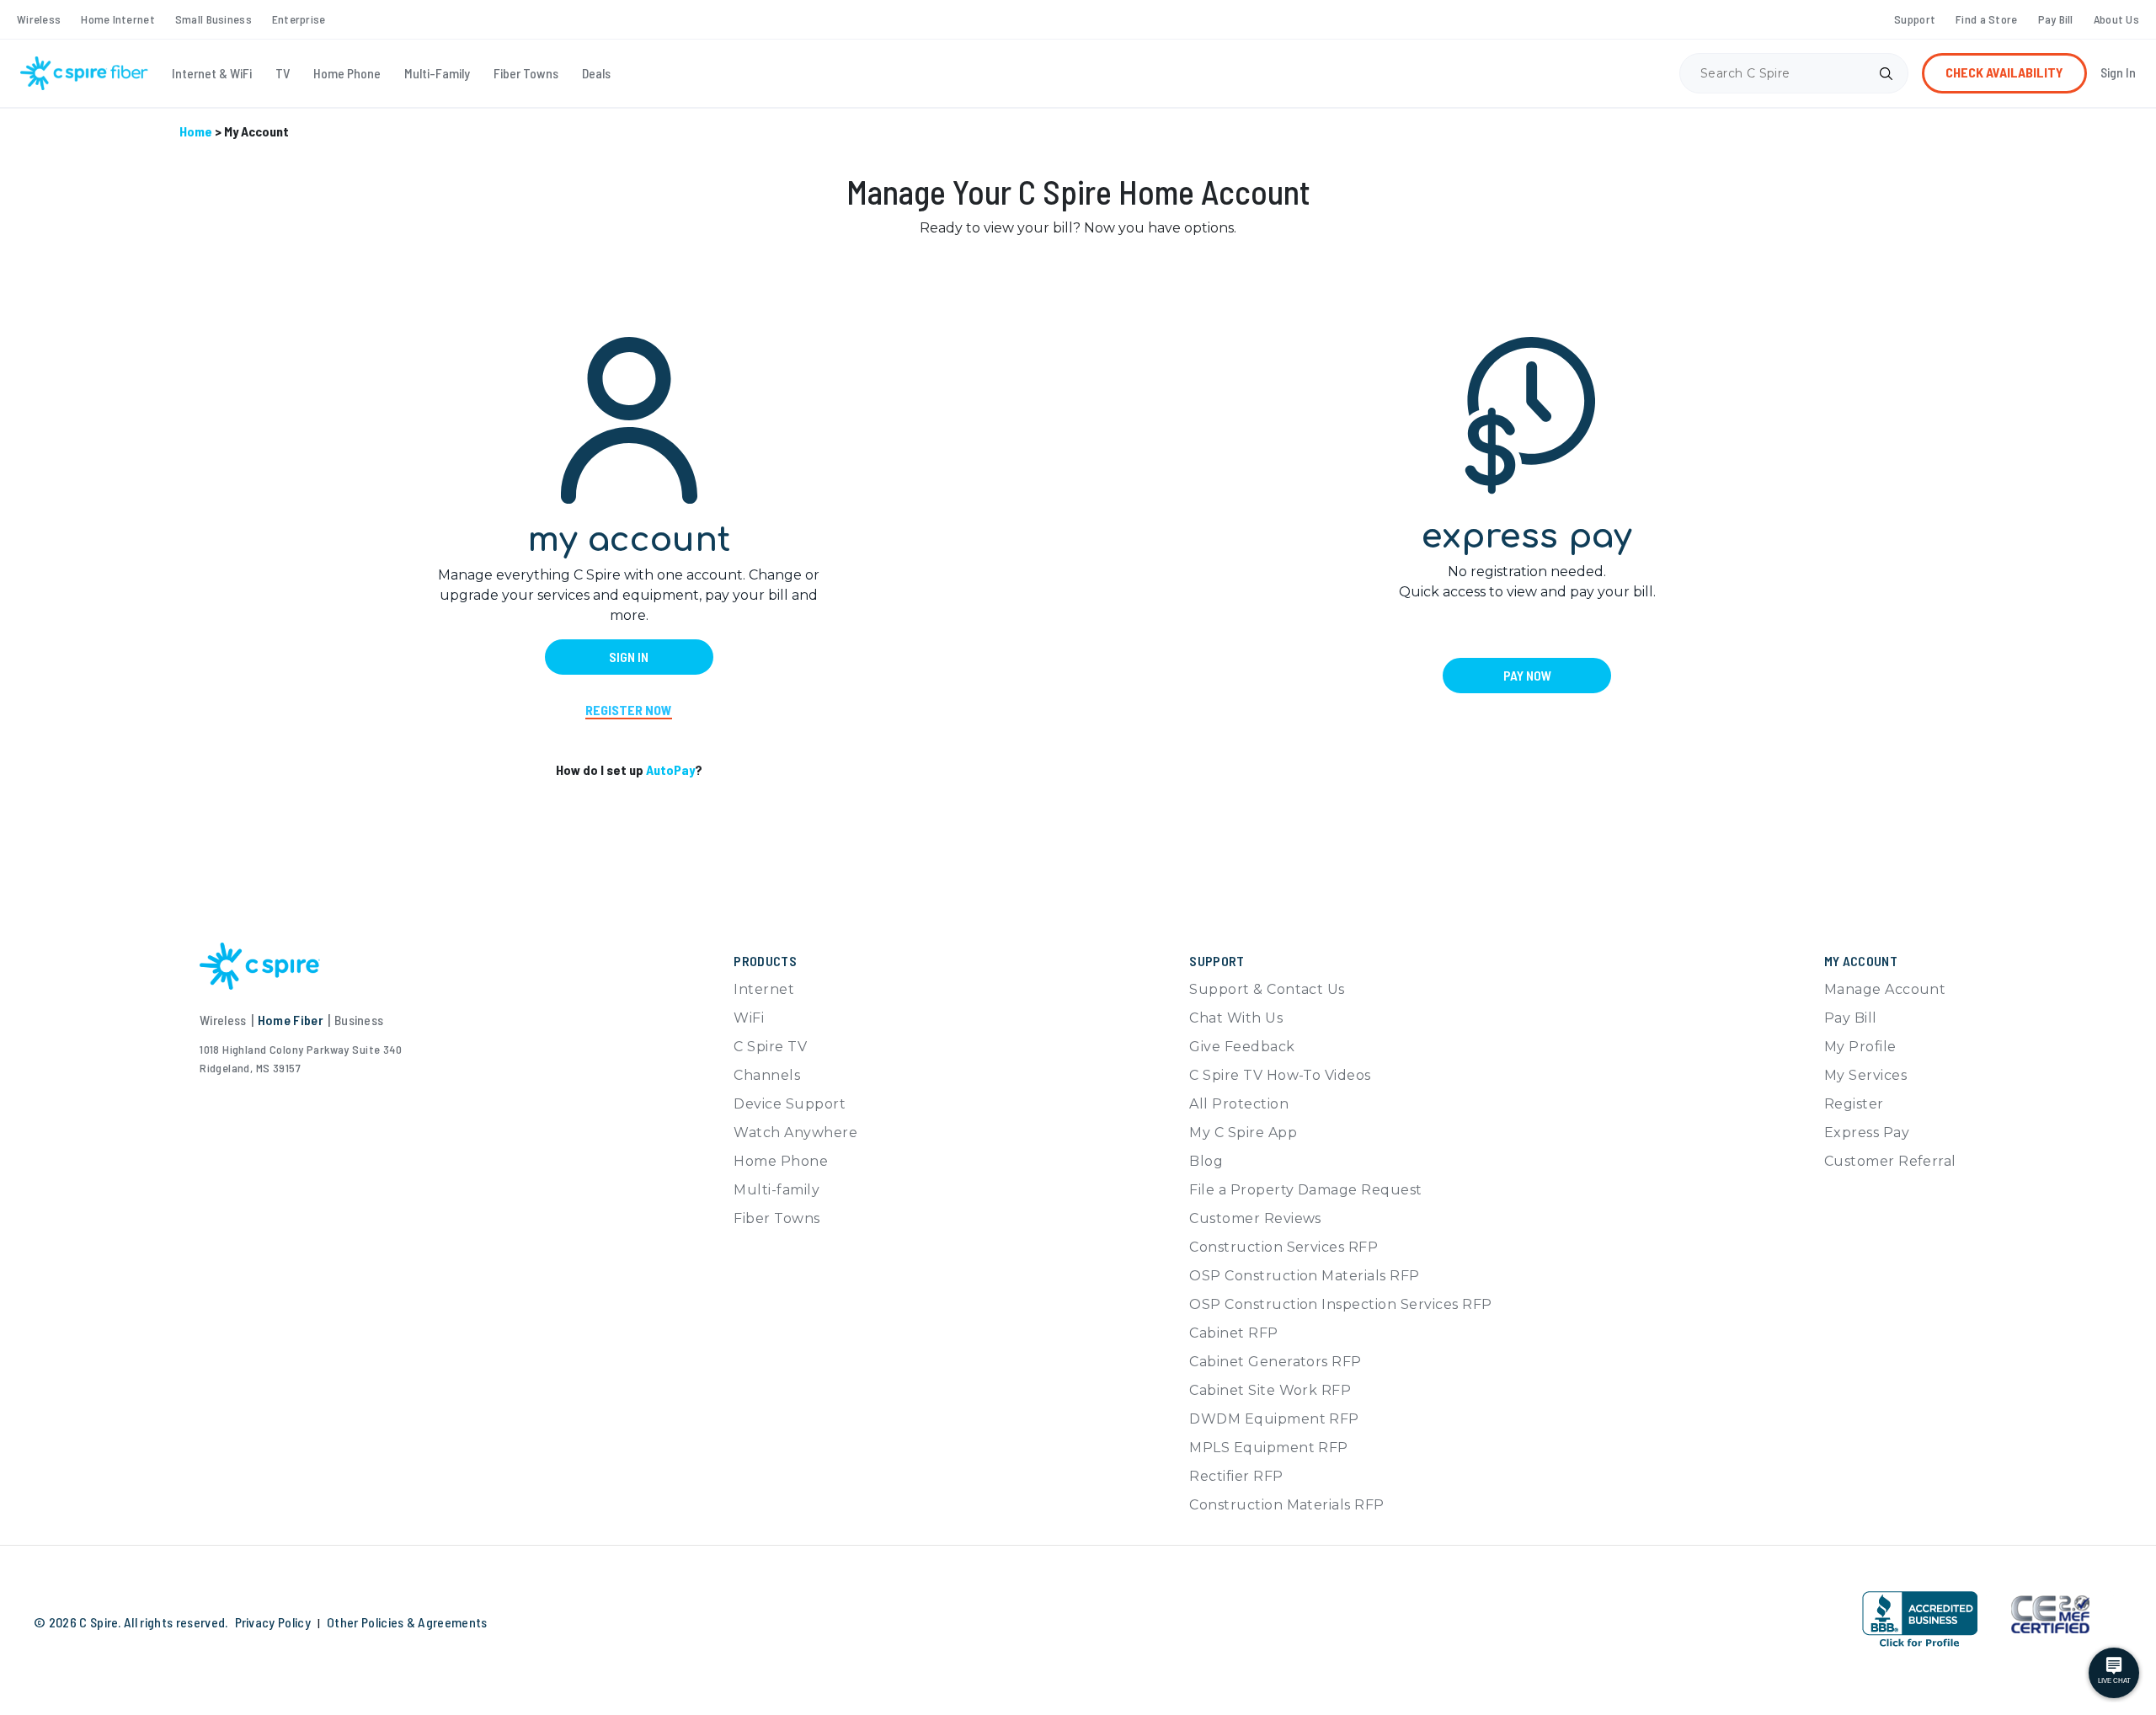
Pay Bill (2056, 19)
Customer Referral (1890, 1161)
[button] (1812, 1616)
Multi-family (776, 1190)
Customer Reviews (1255, 1218)
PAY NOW (1527, 675)
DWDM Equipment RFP (1274, 1419)
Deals (596, 73)
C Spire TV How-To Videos (1280, 1075)
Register (1854, 1104)
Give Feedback (1242, 1047)
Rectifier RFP (1236, 1476)
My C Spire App (1243, 1133)
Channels (767, 1075)
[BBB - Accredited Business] (1920, 1619)
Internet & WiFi (212, 73)
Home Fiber (291, 1020)
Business (359, 1020)
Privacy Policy (273, 1622)
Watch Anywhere (795, 1133)
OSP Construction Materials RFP (1304, 1276)
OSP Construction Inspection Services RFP (1340, 1304)
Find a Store (1986, 19)
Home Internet (118, 19)
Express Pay (1867, 1133)
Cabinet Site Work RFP (1270, 1390)
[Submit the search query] (1886, 73)
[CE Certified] (2050, 1613)
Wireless (39, 19)
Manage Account (1885, 989)
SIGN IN (629, 657)
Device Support (790, 1104)
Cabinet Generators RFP (1275, 1362)
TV (283, 73)
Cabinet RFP (1233, 1333)
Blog (1206, 1161)
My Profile (1860, 1047)
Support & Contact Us (1267, 989)
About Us (2116, 19)
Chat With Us (1236, 1018)
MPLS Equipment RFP (1269, 1448)
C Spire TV (770, 1047)
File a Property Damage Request (1305, 1190)
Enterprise (299, 19)
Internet (764, 989)
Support (1915, 19)
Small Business (213, 19)
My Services (1865, 1075)
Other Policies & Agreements (407, 1622)
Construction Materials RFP (1286, 1505)
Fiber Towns (526, 73)
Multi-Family (437, 73)
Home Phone (347, 73)
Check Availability (2004, 72)
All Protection (1239, 1104)
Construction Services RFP (1283, 1247)
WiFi (749, 1018)
